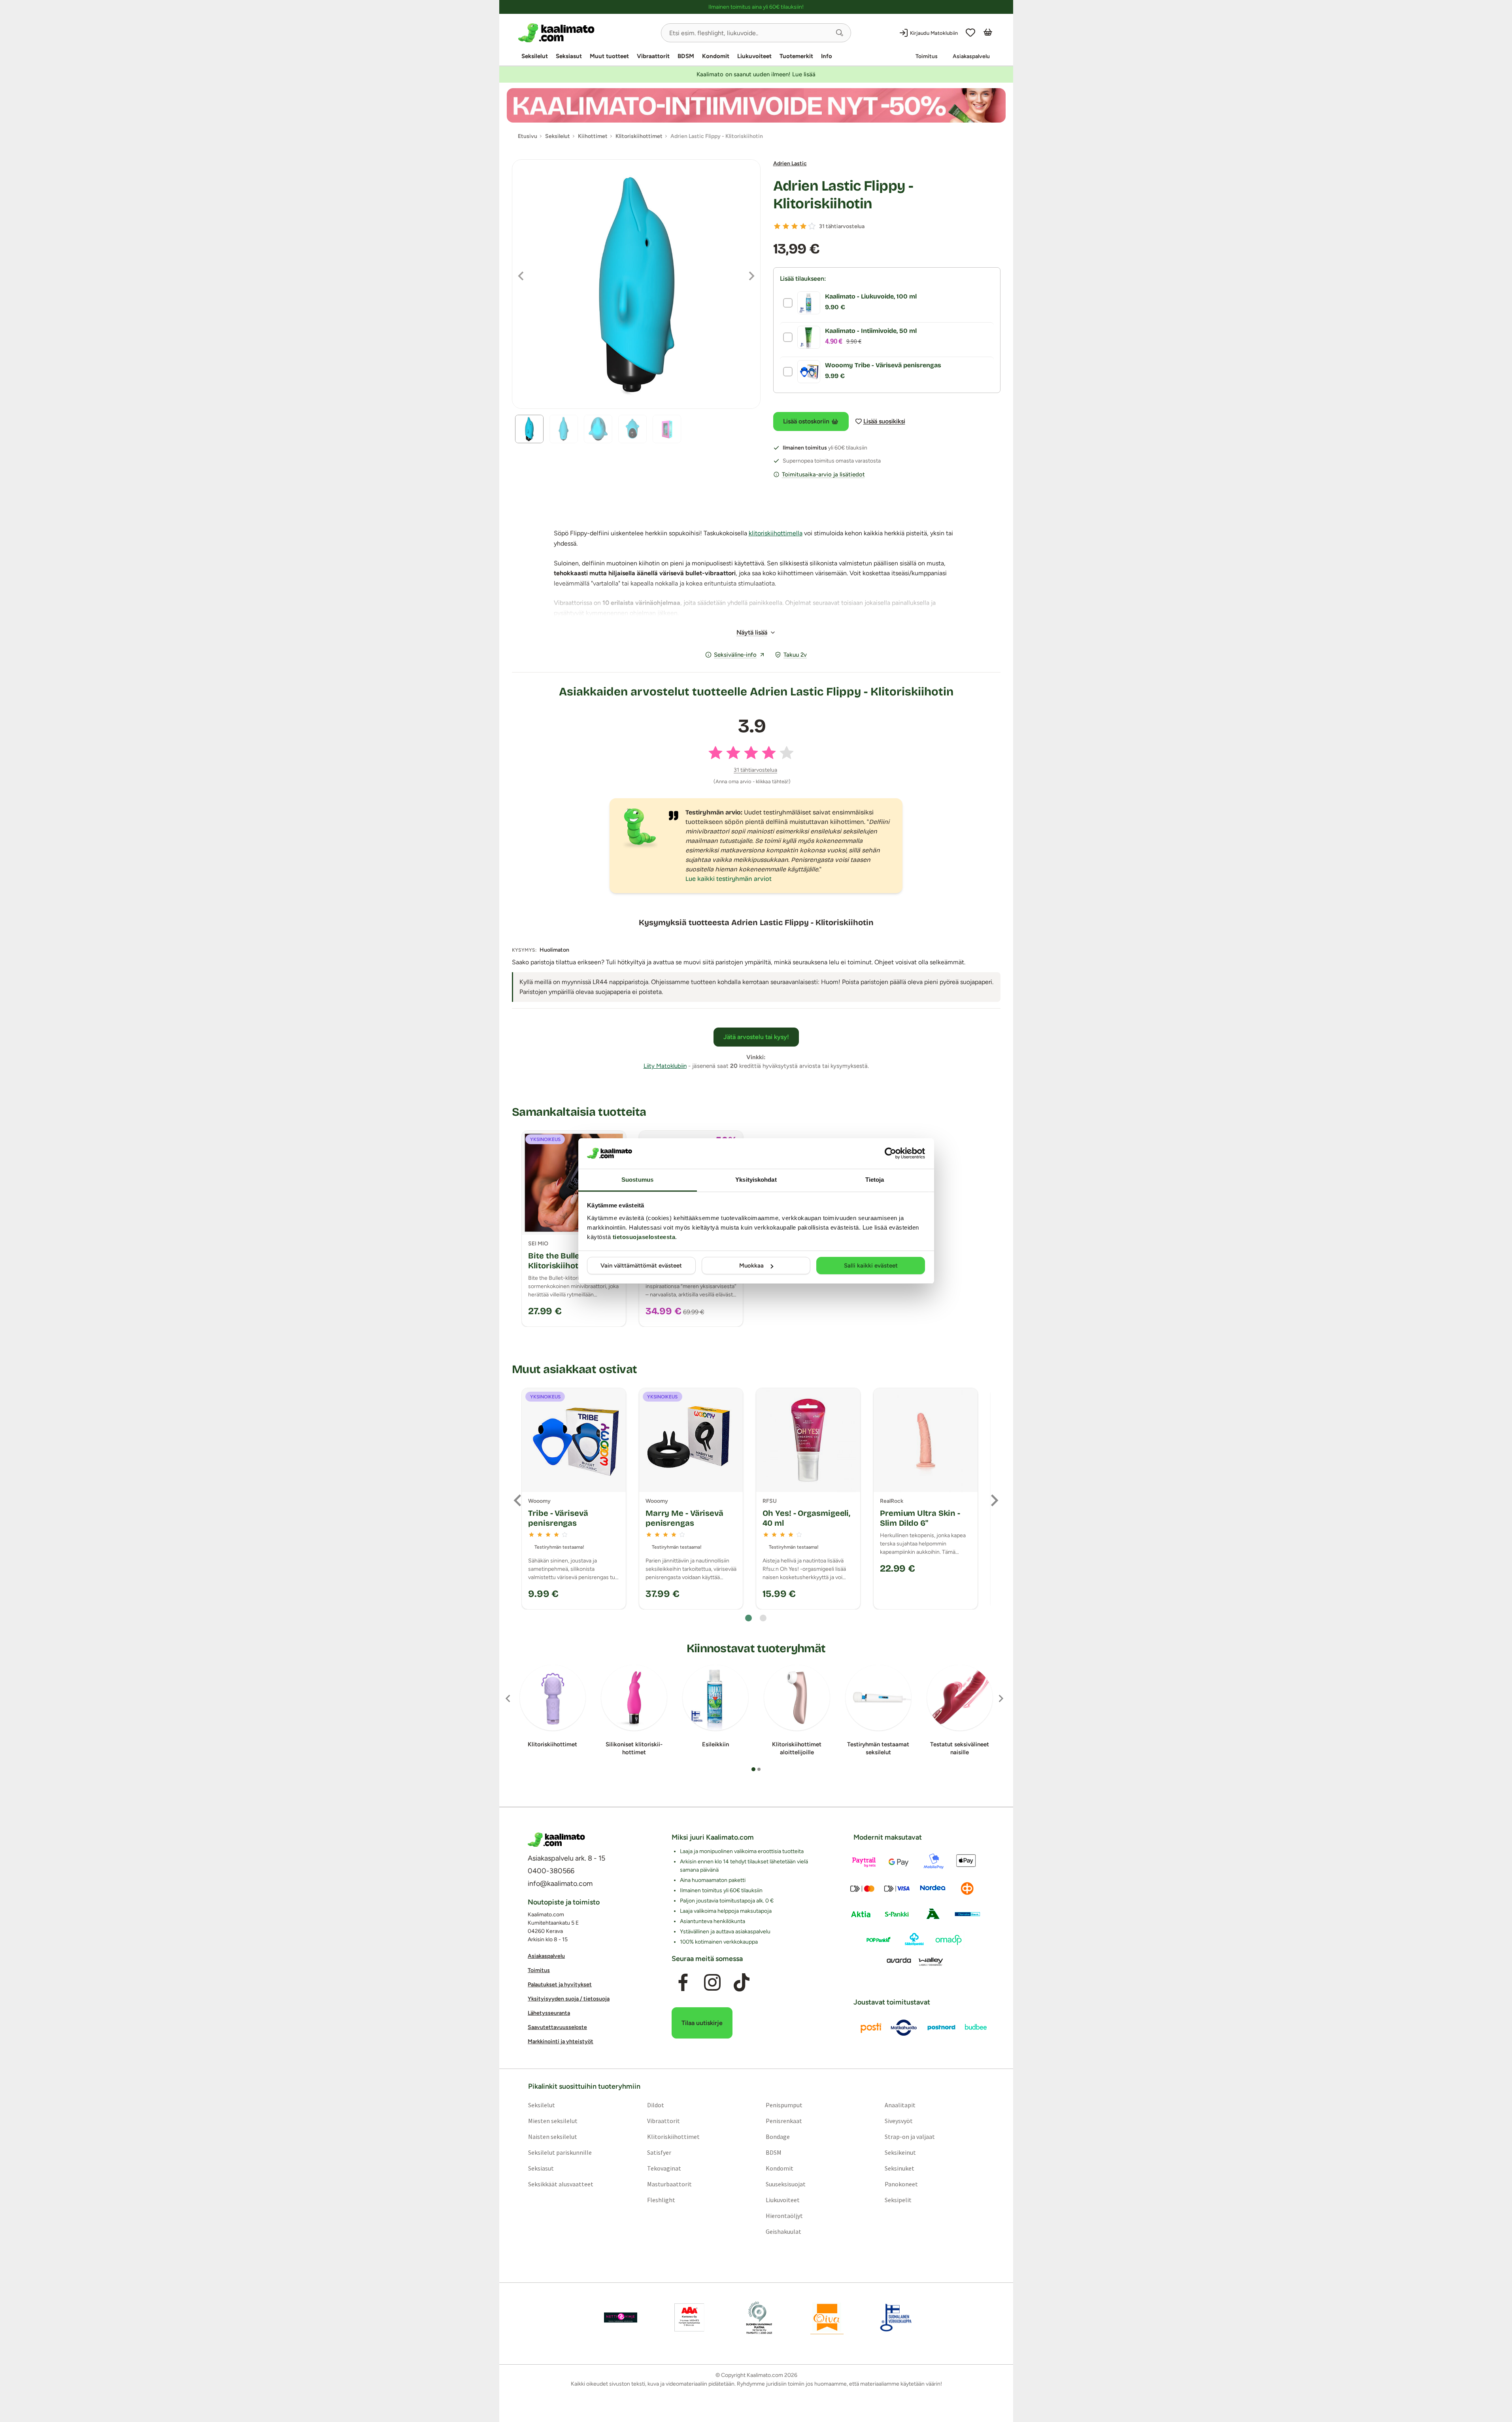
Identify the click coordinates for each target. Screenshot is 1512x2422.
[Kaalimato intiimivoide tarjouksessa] (756, 105)
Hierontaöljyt (784, 2216)
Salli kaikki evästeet (871, 1266)
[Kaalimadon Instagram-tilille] (712, 1983)
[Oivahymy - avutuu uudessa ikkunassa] (827, 2318)
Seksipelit (898, 2200)
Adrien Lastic (790, 163)
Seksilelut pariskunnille (560, 2152)
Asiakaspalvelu (971, 56)
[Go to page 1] (748, 1618)
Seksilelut (535, 56)
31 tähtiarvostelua (842, 226)
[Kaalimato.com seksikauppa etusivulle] (586, 33)
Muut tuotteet (609, 56)
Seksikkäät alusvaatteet (560, 2184)
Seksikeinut (900, 2152)
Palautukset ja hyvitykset (560, 1985)
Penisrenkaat (784, 2121)
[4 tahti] (803, 226)
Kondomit (716, 56)
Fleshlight (661, 2200)
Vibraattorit (653, 56)
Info (827, 56)
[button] (840, 33)
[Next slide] (994, 1500)
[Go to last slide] (518, 1500)
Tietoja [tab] (875, 1180)
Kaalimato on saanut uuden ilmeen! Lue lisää (756, 74)
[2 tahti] (786, 226)
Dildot (655, 2105)
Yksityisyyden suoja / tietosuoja (569, 1999)
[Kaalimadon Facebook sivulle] (683, 1983)
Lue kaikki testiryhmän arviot (729, 879)
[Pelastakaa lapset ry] (621, 2318)
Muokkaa (751, 1266)
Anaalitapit (900, 2105)
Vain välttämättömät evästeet (641, 1266)
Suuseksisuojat (786, 2184)
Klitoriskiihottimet (673, 2137)
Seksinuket (899, 2168)
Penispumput (784, 2105)
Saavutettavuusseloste (557, 2028)
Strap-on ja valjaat (910, 2137)
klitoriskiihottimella (776, 533)
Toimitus (927, 56)
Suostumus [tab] (637, 1180)
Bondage (778, 2137)
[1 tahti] (777, 226)
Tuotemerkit (796, 56)
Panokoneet (901, 2184)
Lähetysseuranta (549, 2013)
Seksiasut (569, 56)
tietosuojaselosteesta (644, 1237)
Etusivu (528, 136)
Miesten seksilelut (552, 2121)
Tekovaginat (664, 2168)
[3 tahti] (795, 226)
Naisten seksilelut (552, 2137)
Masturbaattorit (669, 2184)
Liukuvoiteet (754, 56)
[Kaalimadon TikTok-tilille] (742, 1983)
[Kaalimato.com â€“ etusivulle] (556, 1840)
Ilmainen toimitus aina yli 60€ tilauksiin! (756, 7)
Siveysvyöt (899, 2121)
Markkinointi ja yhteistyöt (561, 2042)
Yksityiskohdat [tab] (756, 1180)
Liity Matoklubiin (665, 1066)
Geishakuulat (783, 2231)
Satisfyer (659, 2152)
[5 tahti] (812, 226)
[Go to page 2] (763, 1618)
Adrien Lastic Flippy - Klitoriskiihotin (843, 195)
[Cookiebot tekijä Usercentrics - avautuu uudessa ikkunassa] (890, 1153)
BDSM (686, 56)
